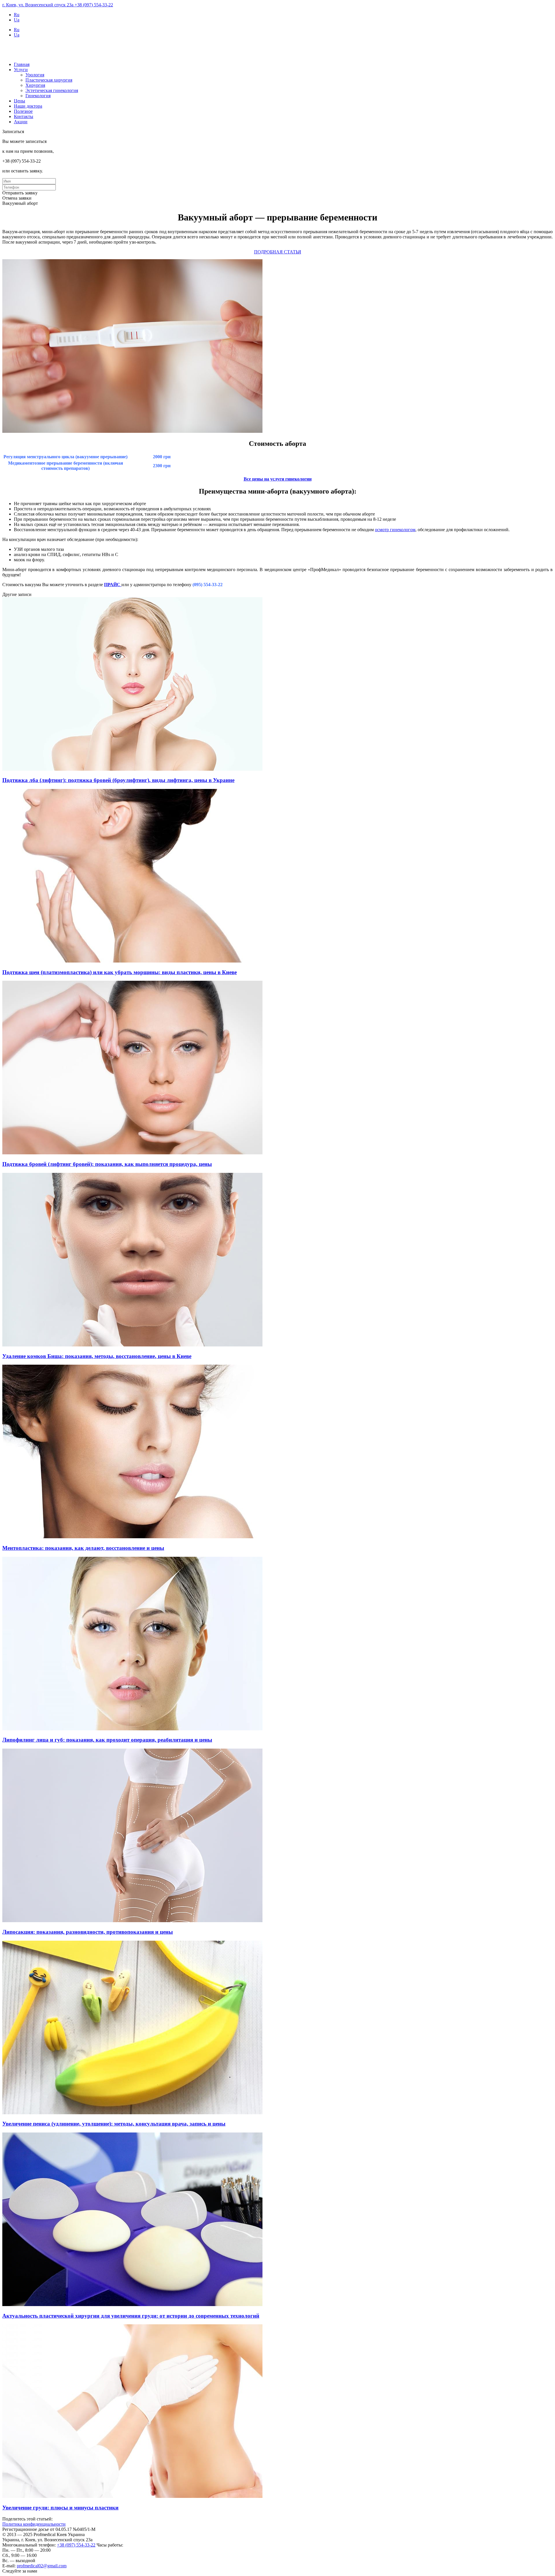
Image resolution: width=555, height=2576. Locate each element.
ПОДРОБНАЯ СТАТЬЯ (278, 252)
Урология (35, 75)
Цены (20, 101)
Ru (17, 15)
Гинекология (38, 96)
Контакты (24, 116)
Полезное (23, 111)
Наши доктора (28, 106)
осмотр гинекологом (395, 530)
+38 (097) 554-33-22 (94, 5)
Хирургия (35, 85)
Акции (21, 122)
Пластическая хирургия (49, 80)
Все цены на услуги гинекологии (278, 479)
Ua (17, 20)
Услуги (21, 70)
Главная (22, 64)
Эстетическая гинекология (52, 90)
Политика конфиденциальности (34, 2524)
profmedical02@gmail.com (42, 2566)
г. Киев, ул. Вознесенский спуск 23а (38, 5)
